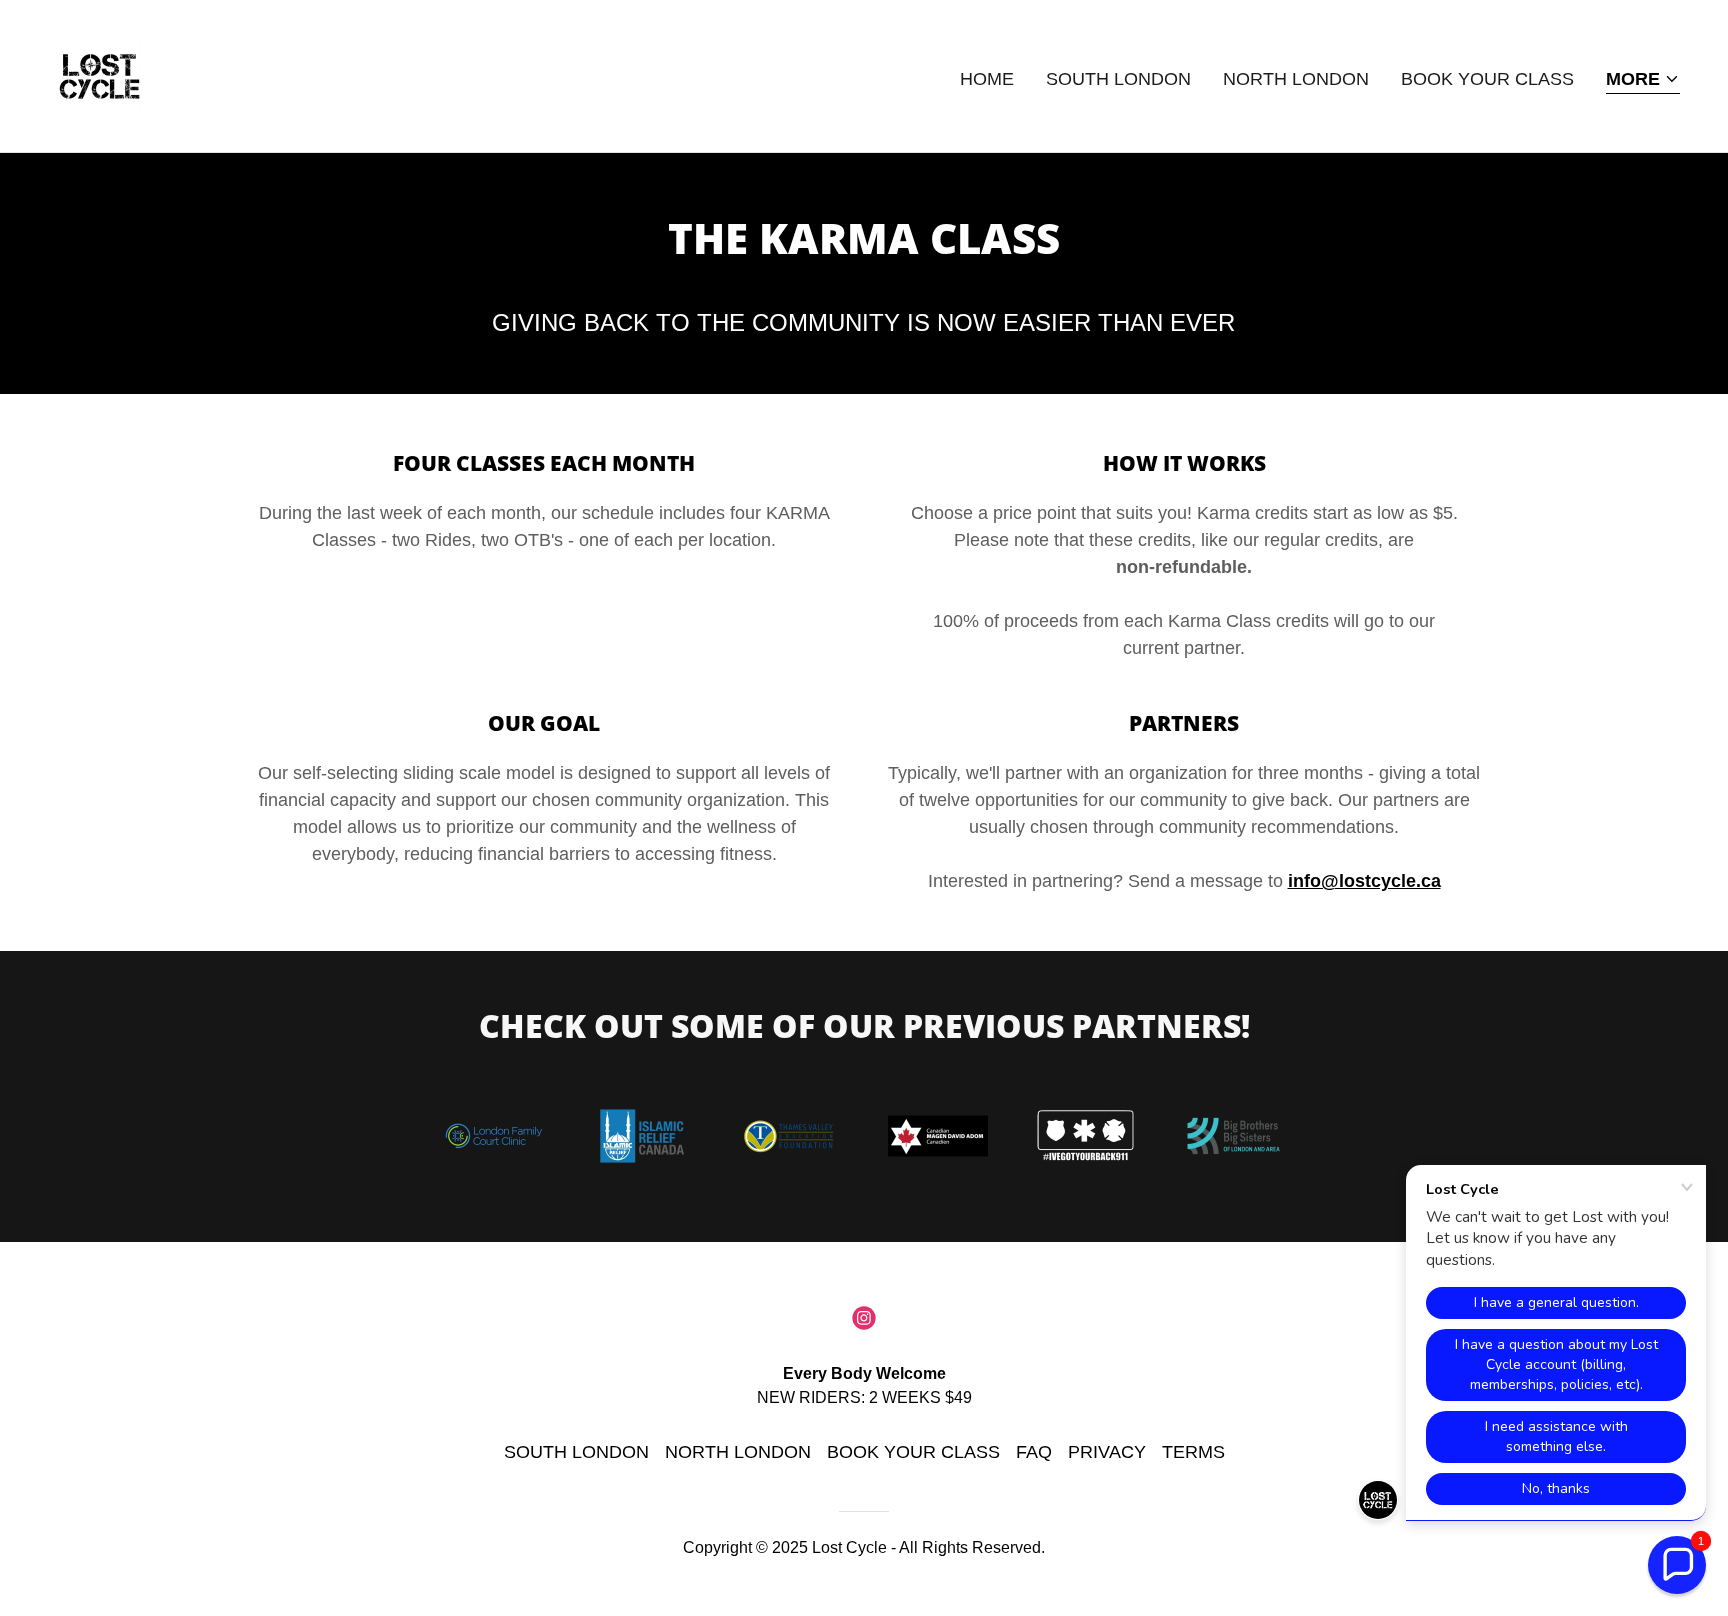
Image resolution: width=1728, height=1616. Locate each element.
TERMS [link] (1193, 1452)
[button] (1643, 80)
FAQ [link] (1034, 1452)
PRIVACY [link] (1107, 1452)
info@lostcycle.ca (1364, 881)
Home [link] (987, 79)
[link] (100, 75)
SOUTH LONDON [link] (1118, 79)
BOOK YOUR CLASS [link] (1487, 79)
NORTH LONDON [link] (1296, 79)
